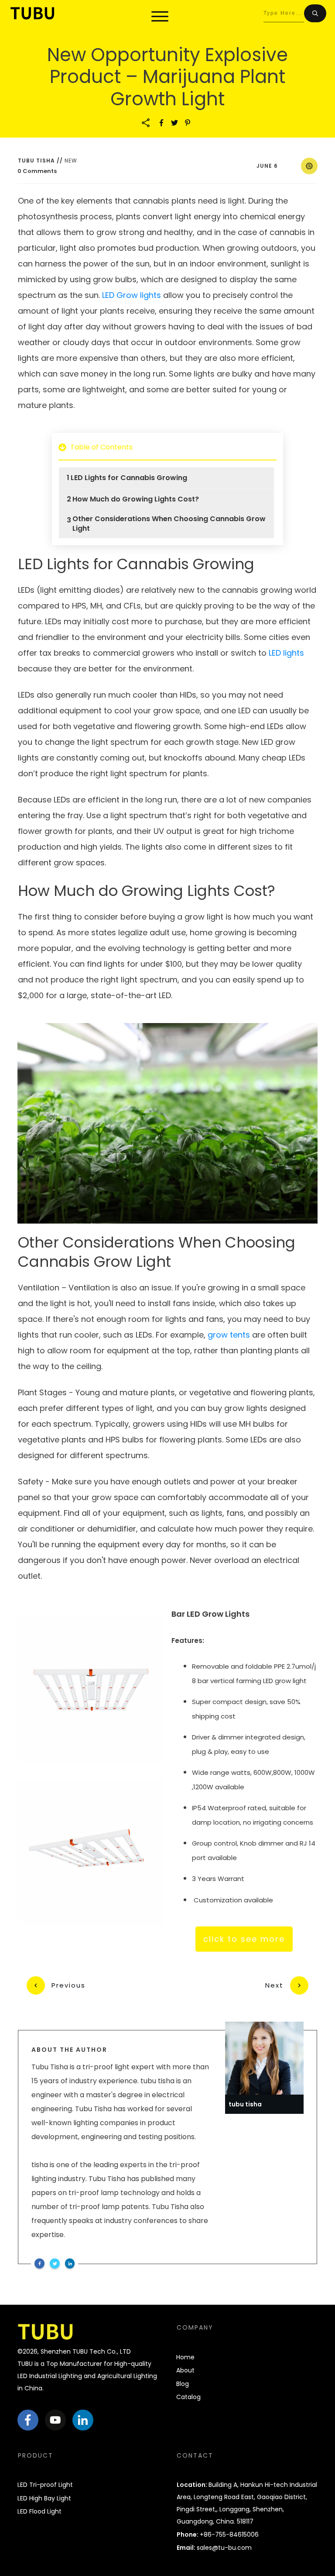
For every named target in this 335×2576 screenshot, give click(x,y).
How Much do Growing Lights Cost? (136, 499)
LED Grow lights (132, 295)
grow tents (229, 1335)
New (71, 161)
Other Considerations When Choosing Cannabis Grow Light (169, 524)
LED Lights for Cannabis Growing (129, 478)
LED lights (286, 653)
